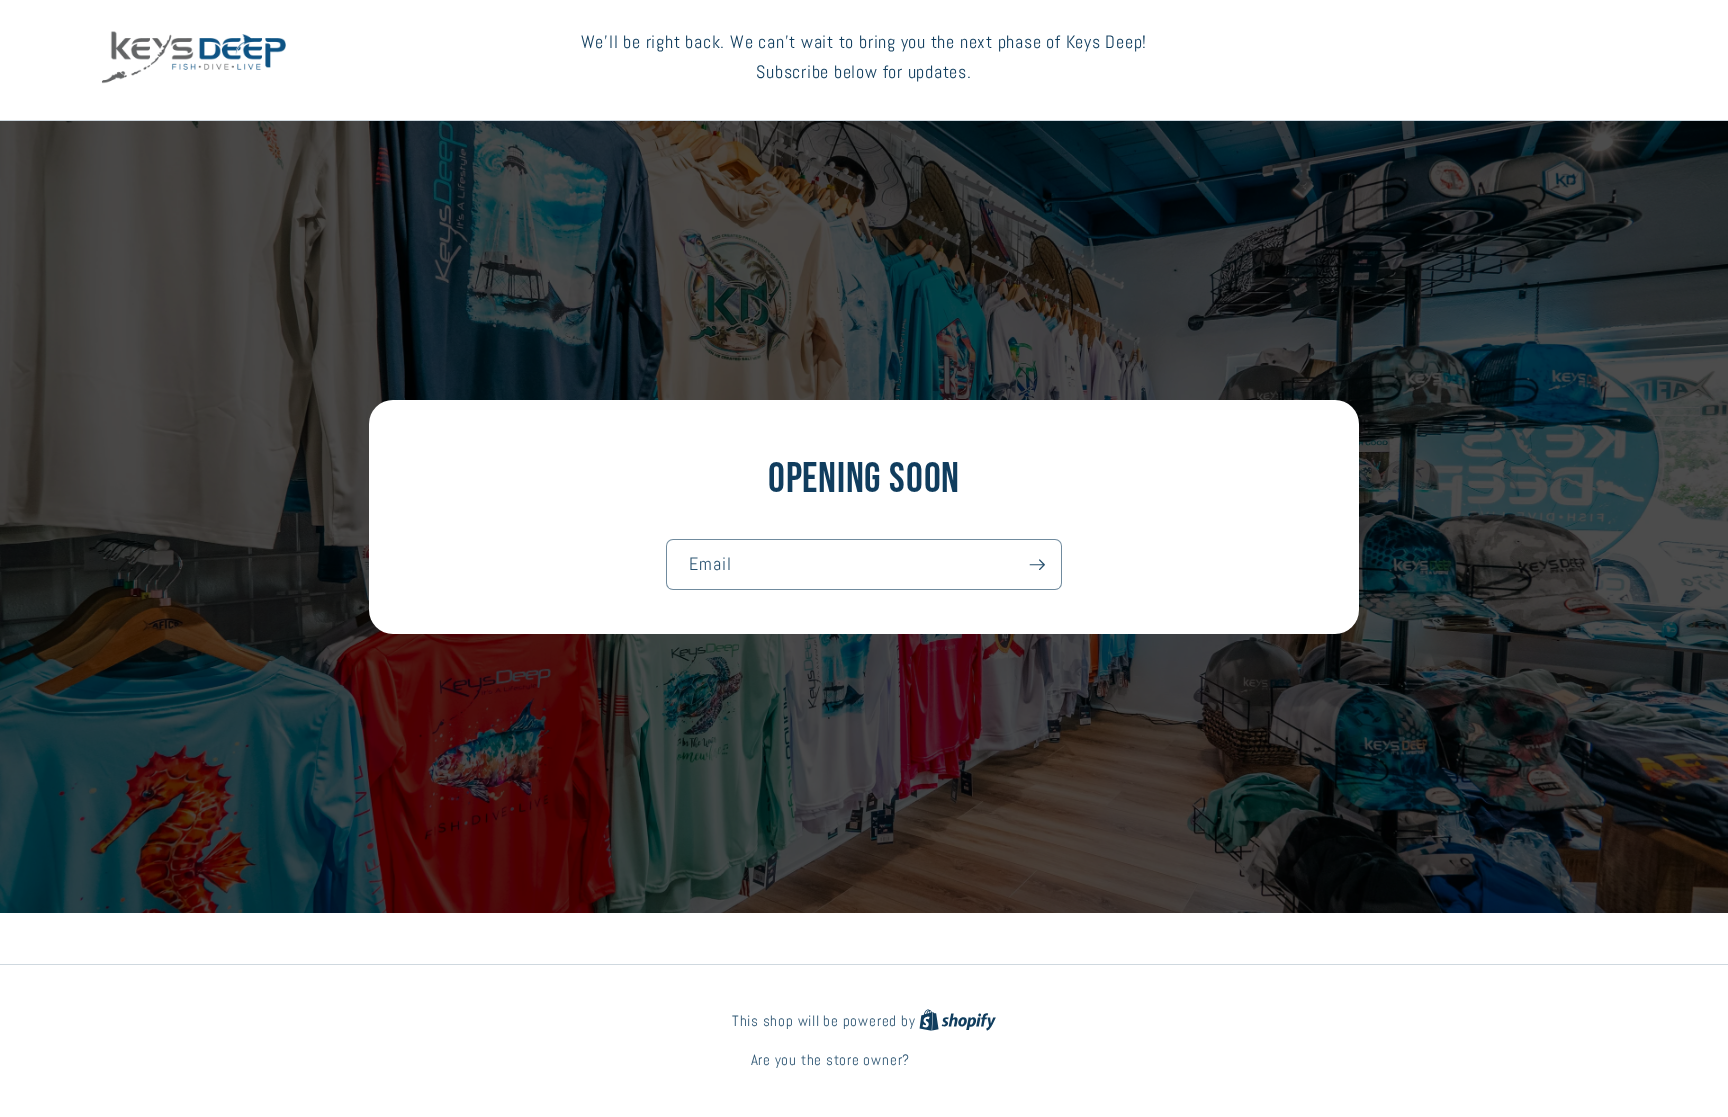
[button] (1549, 57)
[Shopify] (957, 1021)
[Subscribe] (1037, 565)
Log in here (945, 1060)
